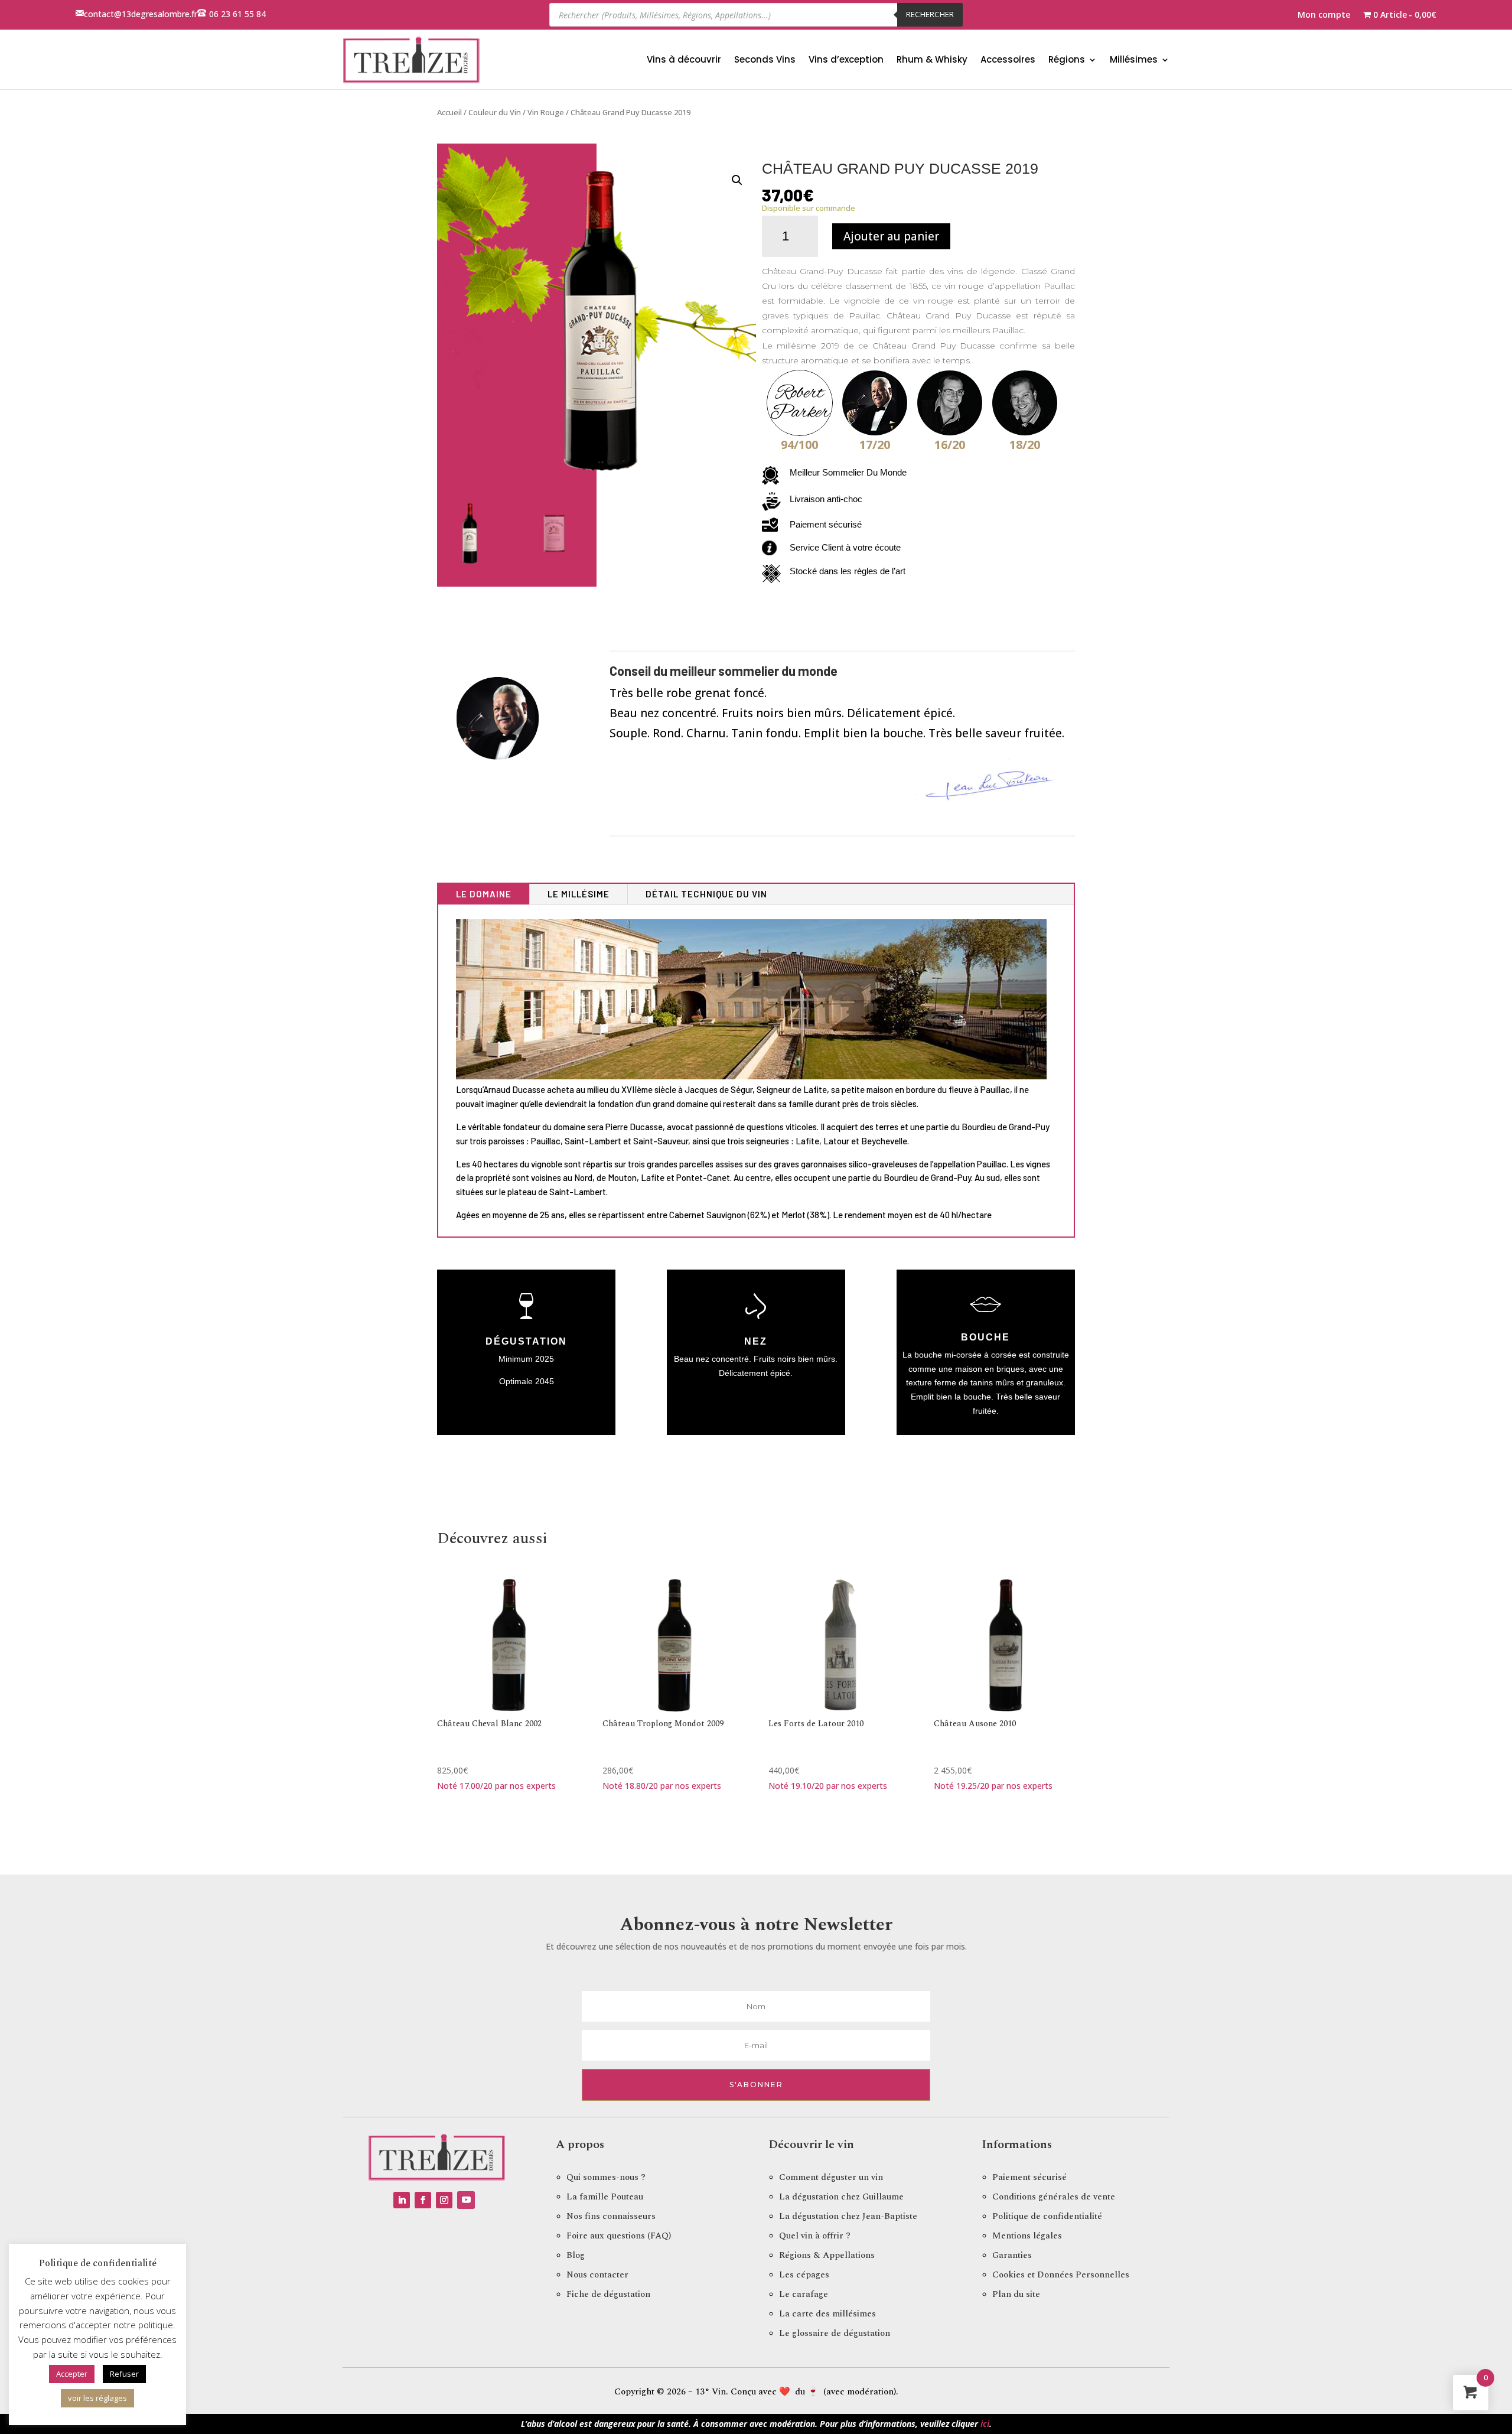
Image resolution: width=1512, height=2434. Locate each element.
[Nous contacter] (80, 14)
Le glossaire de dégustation (835, 2333)
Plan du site (1016, 2294)
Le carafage (804, 2294)
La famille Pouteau (605, 2197)
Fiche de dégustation (608, 2294)
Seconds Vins (765, 59)
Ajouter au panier (891, 236)
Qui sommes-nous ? (606, 2177)
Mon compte (1324, 15)
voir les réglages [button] (97, 2398)
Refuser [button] (124, 2374)
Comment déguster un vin (831, 2177)
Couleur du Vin (495, 112)
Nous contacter (597, 2275)
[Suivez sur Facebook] (423, 2200)
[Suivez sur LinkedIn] (402, 2200)
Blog (576, 2255)
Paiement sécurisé (1029, 2177)
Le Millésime (579, 894)
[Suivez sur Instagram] (444, 2200)
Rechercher (930, 14)
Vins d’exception (846, 59)
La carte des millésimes (827, 2314)
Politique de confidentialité (1047, 2216)
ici (985, 2424)
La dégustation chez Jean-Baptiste (848, 2216)
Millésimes (1134, 59)
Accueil (449, 112)
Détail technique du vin (706, 894)
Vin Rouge (546, 112)
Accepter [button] (72, 2374)
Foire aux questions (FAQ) (619, 2236)
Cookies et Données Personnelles (1061, 2275)
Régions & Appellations (827, 2255)
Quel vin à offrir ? (815, 2236)
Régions (1067, 59)
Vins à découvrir (684, 59)
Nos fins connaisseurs (611, 2216)
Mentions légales (1027, 2236)
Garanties (1012, 2255)
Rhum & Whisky (932, 59)
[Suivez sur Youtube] (466, 2200)
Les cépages (804, 2275)
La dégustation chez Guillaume (841, 2197)
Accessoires (1008, 59)
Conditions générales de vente (1054, 2197)
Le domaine (484, 894)
